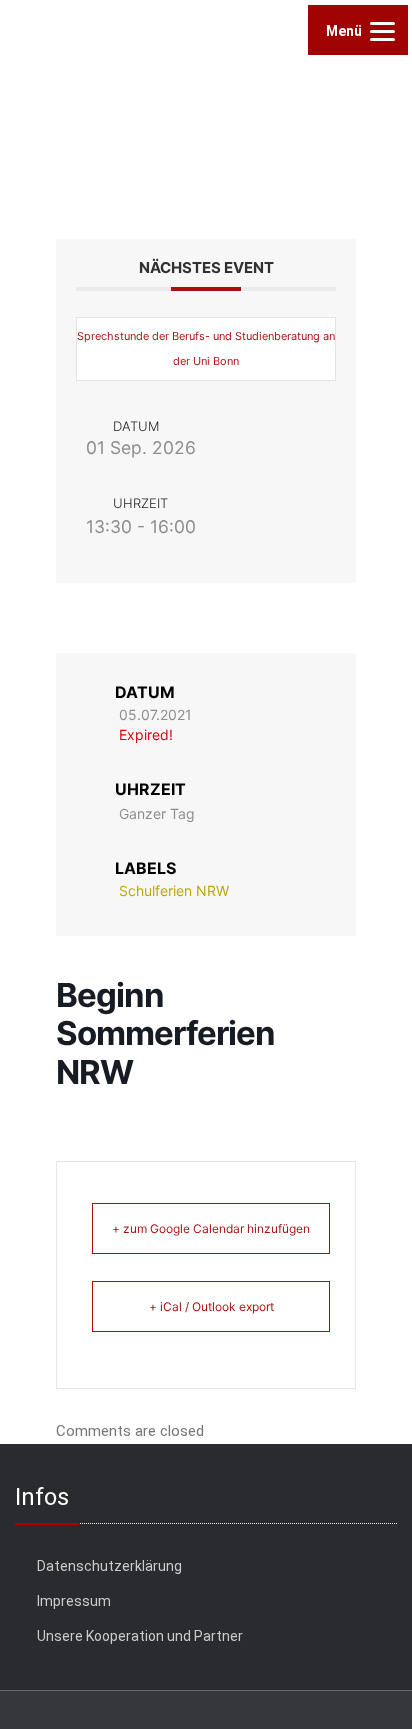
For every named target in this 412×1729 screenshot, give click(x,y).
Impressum (74, 1601)
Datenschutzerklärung (109, 1566)
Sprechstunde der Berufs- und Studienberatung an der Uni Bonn (206, 348)
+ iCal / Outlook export (211, 1306)
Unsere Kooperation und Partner (140, 1636)
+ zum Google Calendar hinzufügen (211, 1228)
